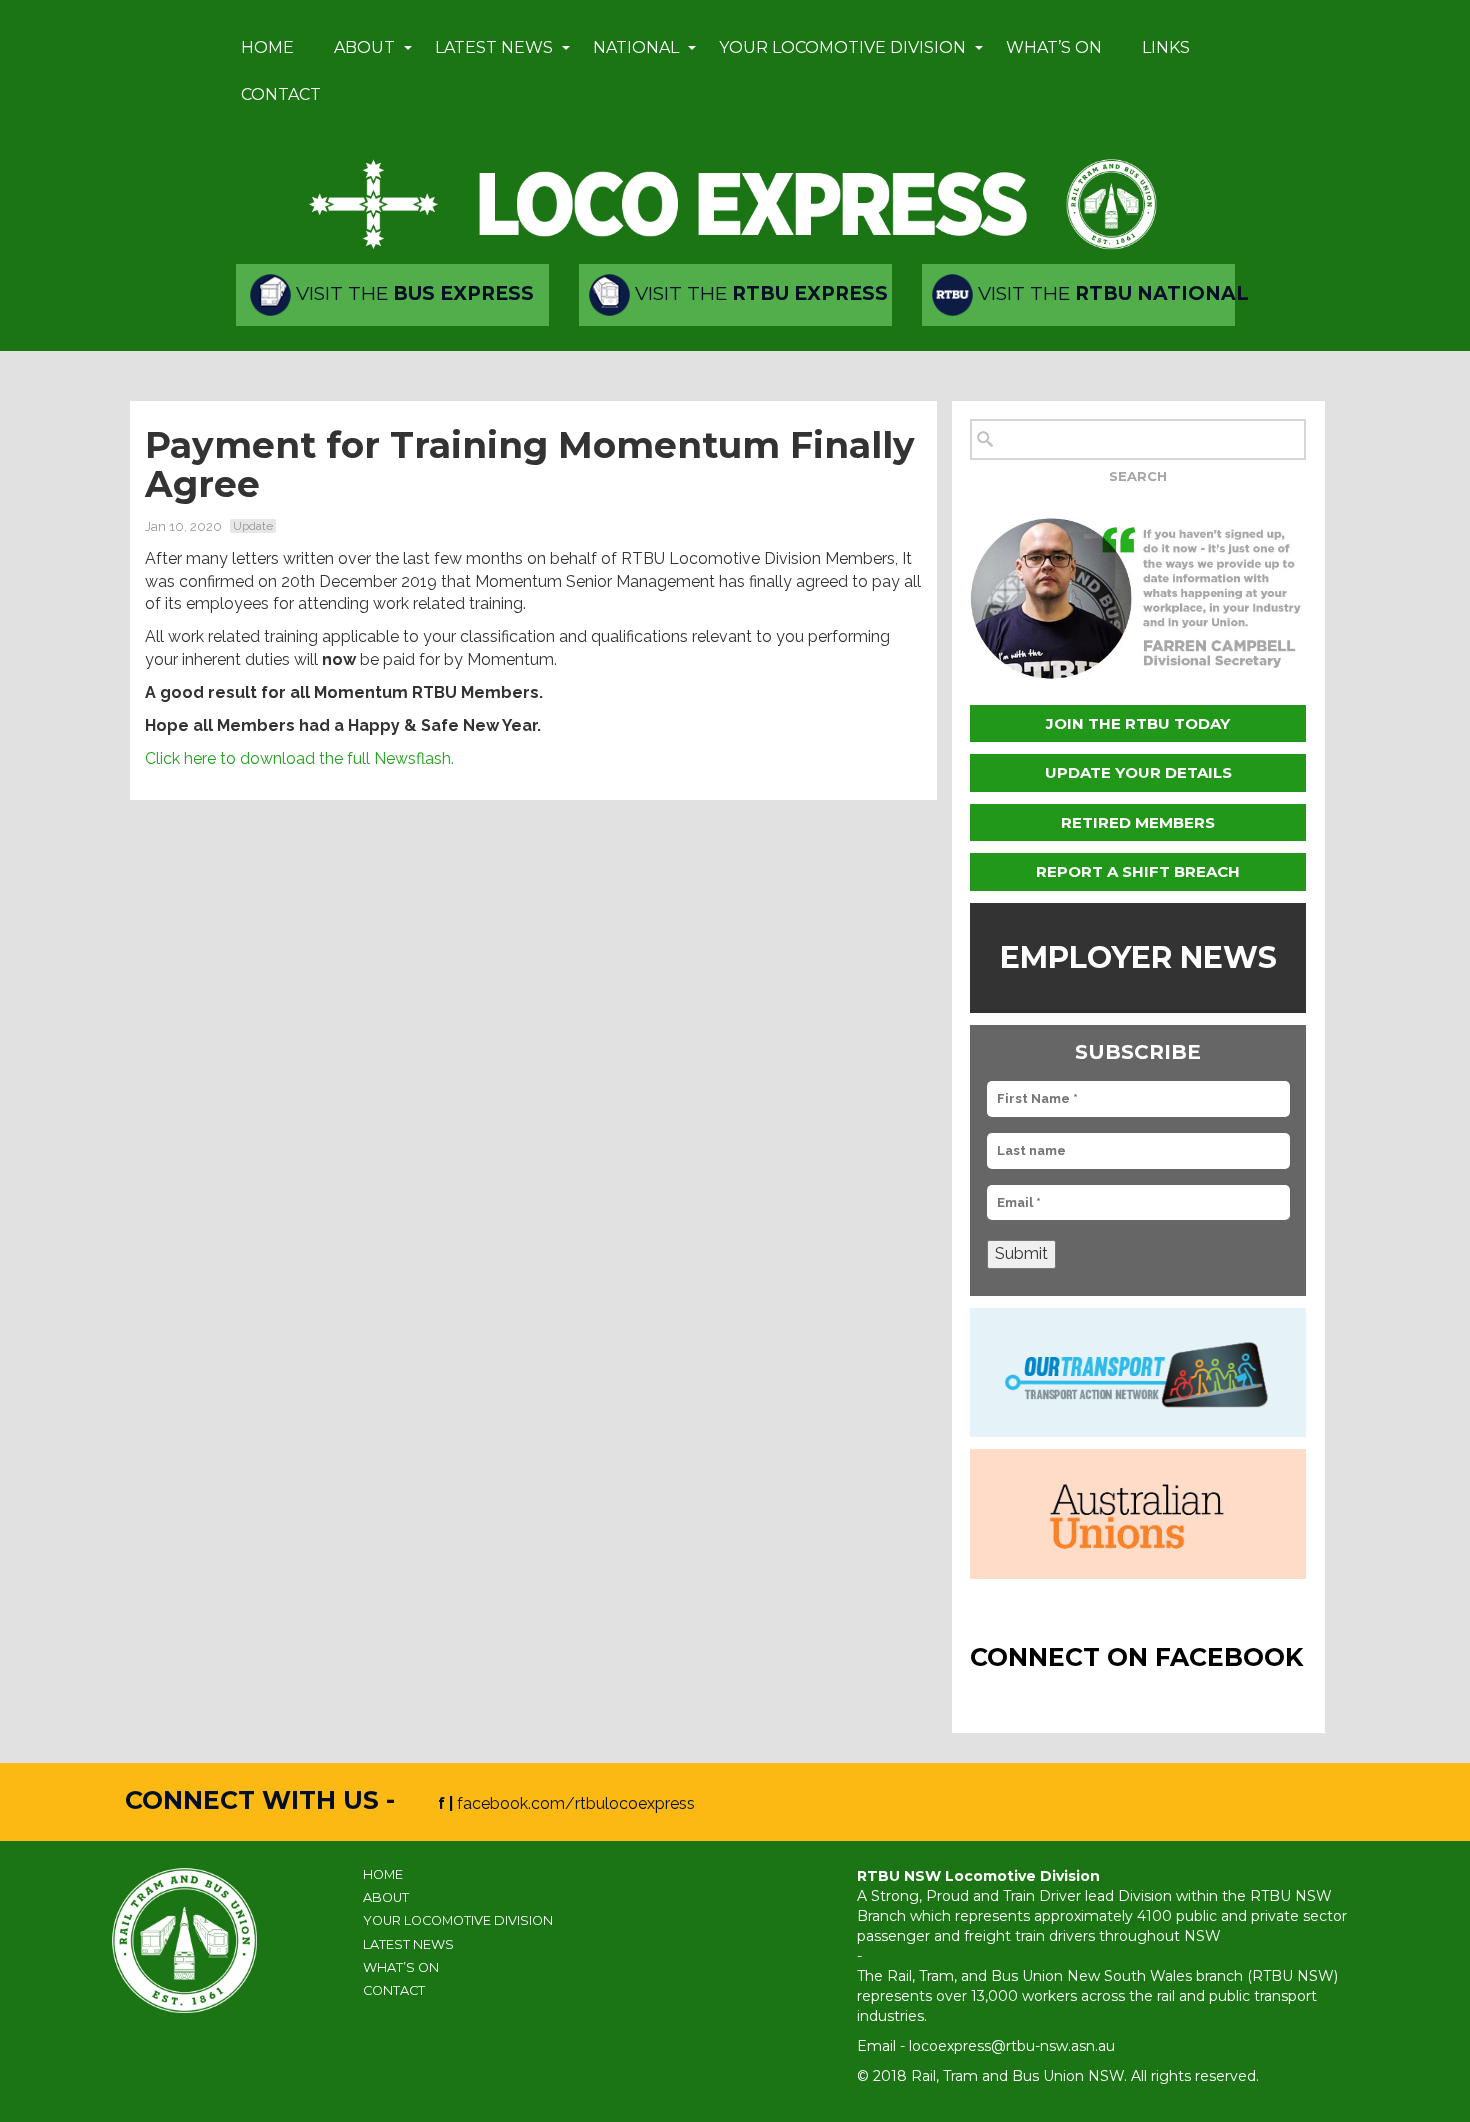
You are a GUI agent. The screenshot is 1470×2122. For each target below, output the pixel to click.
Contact (281, 94)
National (636, 47)
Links (1166, 47)
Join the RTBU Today (1138, 723)
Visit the (412, 293)
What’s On (1054, 47)
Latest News (494, 47)
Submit (1021, 1253)
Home (267, 47)
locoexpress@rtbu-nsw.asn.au (1012, 2046)
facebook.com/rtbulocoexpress (576, 1803)
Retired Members (1138, 822)
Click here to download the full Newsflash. (299, 758)
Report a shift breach (1138, 871)
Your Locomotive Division (842, 47)
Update (253, 526)
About (364, 47)
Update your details (1138, 772)
